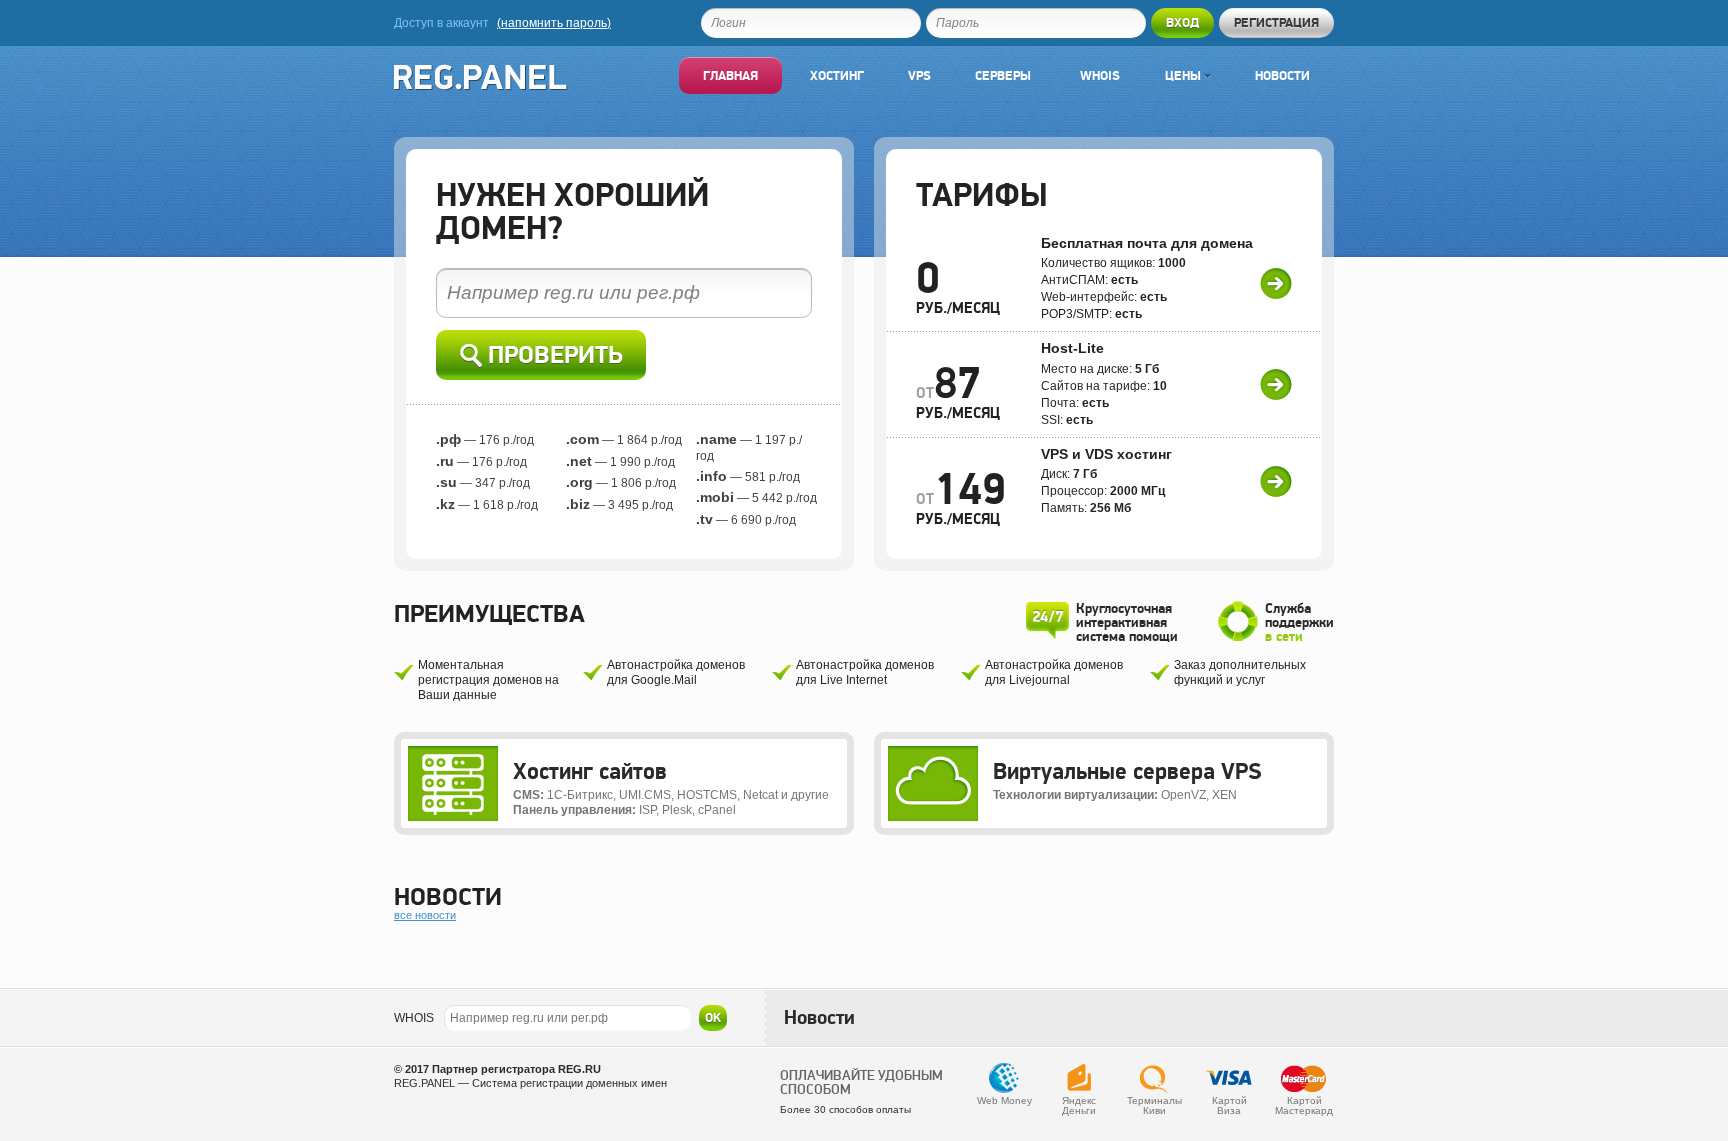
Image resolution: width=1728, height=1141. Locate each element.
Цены (1184, 75)
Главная (730, 75)
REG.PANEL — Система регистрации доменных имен (530, 1083)
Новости (1282, 75)
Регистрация (1276, 22)
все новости (425, 915)
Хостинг (837, 75)
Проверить (552, 354)
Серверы (1003, 75)
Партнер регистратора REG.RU (516, 1069)
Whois (1100, 75)
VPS (919, 75)
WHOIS (414, 1018)
